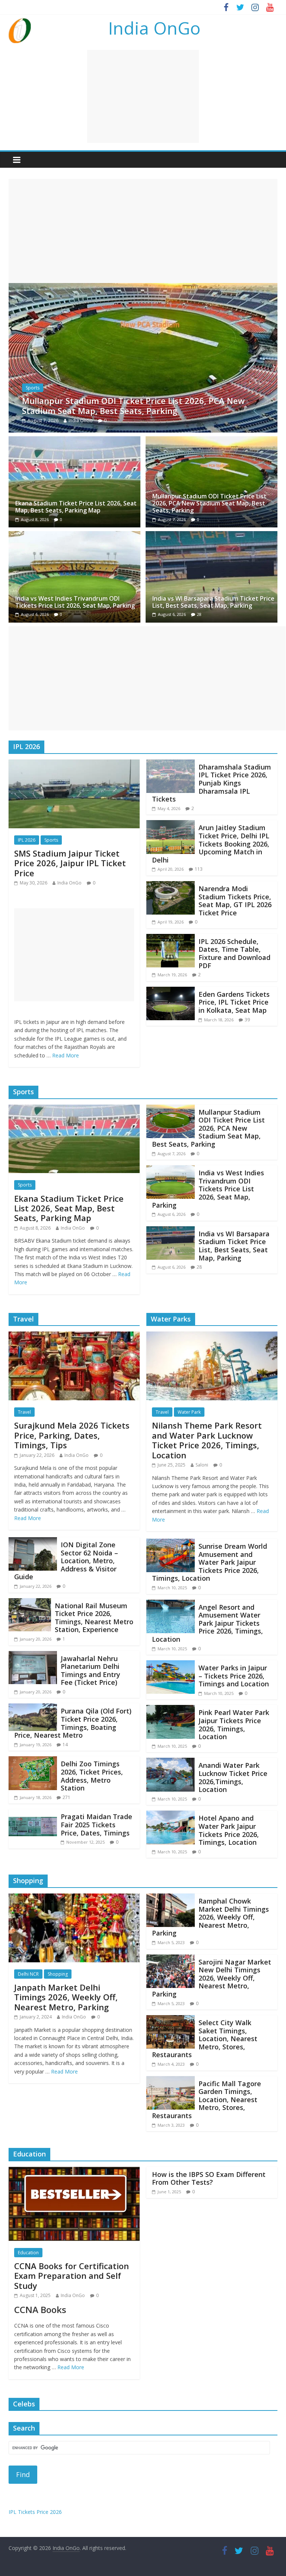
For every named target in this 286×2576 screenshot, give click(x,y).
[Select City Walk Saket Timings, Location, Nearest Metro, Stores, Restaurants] (171, 2020)
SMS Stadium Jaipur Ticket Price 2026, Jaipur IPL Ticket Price (70, 863)
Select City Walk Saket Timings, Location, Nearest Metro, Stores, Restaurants (205, 2039)
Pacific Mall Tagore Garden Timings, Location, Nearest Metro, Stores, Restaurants (206, 2100)
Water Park (189, 1412)
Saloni (202, 1465)
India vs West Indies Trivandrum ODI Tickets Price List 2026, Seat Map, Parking (143, 405)
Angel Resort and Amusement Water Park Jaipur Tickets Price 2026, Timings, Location (207, 1623)
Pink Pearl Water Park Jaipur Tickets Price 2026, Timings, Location (234, 1724)
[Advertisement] (143, 96)
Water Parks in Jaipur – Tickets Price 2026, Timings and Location (234, 1676)
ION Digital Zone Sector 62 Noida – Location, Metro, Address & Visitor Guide (66, 1561)
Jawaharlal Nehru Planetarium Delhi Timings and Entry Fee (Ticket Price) (90, 1671)
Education (28, 2253)
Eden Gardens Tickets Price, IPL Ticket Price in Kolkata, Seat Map (234, 1002)
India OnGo (154, 28)
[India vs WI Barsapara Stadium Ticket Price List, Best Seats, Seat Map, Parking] (212, 536)
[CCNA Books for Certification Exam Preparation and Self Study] (74, 2171)
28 (199, 614)
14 (65, 1745)
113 (199, 869)
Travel (24, 1412)
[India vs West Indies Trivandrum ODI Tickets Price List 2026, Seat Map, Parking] (143, 288)
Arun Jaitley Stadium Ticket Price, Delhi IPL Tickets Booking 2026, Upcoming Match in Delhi (211, 844)
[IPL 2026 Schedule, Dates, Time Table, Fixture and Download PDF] (171, 938)
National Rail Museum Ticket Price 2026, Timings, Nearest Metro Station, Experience (94, 1618)
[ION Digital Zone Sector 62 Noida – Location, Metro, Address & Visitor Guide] (33, 1542)
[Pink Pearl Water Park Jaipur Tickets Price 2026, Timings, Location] (171, 1709)
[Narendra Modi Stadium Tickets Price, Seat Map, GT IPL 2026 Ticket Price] (171, 886)
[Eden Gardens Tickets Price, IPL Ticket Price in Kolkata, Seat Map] (171, 991)
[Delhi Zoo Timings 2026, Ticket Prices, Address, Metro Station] (33, 1761)
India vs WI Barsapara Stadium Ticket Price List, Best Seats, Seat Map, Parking (213, 602)
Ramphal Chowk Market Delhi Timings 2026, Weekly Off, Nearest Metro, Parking (210, 1917)
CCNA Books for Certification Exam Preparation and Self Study (71, 2276)
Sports (33, 388)
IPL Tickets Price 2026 (35, 2512)
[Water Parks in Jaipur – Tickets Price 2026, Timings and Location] (171, 1665)
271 (66, 1797)
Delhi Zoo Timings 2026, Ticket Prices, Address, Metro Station (92, 1776)
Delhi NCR (28, 1974)
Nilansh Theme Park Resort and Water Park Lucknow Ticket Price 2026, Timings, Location (207, 1440)
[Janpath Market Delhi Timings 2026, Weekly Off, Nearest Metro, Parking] (74, 1898)
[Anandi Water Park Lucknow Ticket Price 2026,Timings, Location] (171, 1762)
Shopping (58, 1974)
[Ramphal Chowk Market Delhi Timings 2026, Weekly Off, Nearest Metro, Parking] (171, 1898)
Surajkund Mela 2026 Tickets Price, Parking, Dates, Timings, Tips (72, 1435)
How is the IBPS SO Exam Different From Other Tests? (209, 2178)
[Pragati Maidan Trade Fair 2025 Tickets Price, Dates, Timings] (33, 1814)
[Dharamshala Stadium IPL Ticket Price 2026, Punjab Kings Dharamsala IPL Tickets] (171, 764)
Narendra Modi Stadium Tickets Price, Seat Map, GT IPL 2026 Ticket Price (235, 901)
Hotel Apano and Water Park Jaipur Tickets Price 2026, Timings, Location (229, 1830)
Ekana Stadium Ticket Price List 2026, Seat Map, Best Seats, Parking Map (76, 507)
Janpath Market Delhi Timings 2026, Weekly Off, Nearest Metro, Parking (66, 1997)
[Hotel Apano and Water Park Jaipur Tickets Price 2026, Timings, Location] (171, 1815)
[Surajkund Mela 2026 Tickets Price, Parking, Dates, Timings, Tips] (74, 1336)
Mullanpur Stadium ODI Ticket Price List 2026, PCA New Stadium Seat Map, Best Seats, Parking (209, 503)
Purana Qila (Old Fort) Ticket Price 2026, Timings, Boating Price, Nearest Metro (73, 1723)
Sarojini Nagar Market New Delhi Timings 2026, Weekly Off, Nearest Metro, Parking (212, 1978)
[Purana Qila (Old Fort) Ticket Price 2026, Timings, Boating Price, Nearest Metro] (33, 1708)
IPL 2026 (27, 840)
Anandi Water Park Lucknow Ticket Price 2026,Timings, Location (233, 1777)
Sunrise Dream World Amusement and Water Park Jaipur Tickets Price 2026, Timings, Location (209, 1562)
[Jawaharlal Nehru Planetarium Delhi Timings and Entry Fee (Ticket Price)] (33, 1655)
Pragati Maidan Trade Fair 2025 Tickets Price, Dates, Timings (96, 1825)
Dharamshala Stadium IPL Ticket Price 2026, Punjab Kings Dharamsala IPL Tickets (212, 783)
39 (247, 1020)
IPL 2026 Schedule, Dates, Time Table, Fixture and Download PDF (234, 953)
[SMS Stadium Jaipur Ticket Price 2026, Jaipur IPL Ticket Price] (74, 764)
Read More (66, 1055)
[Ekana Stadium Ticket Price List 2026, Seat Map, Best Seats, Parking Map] (74, 441)
